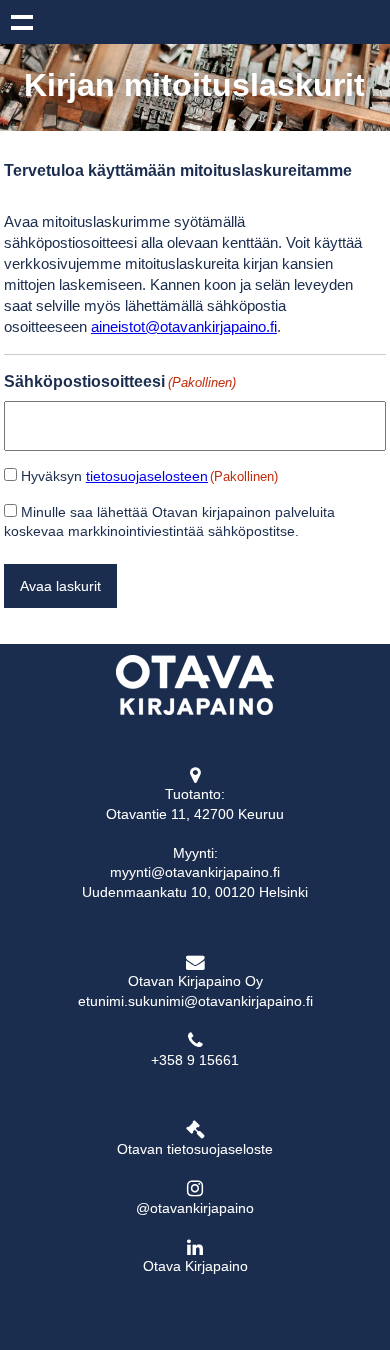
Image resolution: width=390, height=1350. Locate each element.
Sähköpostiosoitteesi (120, 381)
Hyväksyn (149, 476)
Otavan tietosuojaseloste (195, 1149)
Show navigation (22, 22)
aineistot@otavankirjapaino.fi (184, 326)
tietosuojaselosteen (147, 476)
